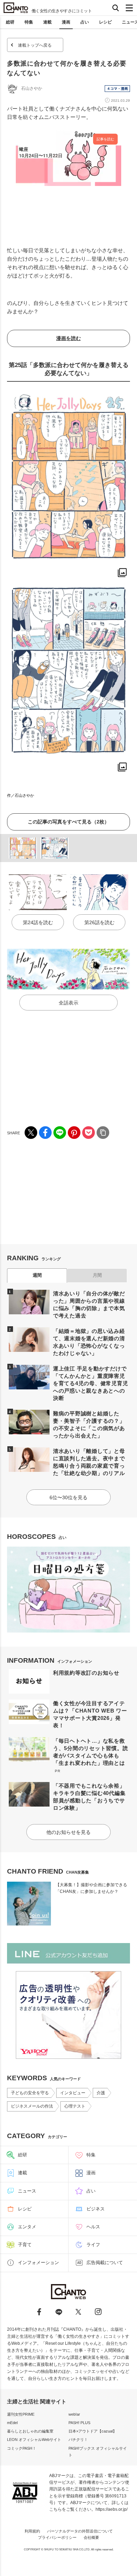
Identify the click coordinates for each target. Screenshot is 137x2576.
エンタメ (27, 2227)
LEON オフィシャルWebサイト (34, 2440)
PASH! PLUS (79, 2423)
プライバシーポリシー (57, 2537)
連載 (47, 22)
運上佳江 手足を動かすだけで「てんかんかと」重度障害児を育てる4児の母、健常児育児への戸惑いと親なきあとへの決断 (91, 1383)
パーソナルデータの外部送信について (80, 2531)
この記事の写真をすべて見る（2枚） (68, 822)
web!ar (74, 2414)
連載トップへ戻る (35, 45)
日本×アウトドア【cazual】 (93, 2431)
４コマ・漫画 (117, 89)
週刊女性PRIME (21, 2414)
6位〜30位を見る (68, 1497)
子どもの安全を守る (30, 2093)
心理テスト (75, 2106)
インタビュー (73, 2093)
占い (85, 22)
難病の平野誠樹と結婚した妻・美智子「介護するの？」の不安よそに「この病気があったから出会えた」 (89, 1424)
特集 (29, 22)
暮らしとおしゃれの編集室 (30, 2431)
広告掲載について (105, 2263)
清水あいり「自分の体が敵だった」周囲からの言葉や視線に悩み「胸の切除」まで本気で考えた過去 (89, 1304)
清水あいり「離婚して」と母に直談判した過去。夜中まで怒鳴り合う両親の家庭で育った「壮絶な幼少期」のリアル (89, 1462)
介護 (101, 2093)
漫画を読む (68, 338)
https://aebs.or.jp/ (112, 2509)
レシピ (105, 22)
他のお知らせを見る (68, 1832)
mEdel (12, 2423)
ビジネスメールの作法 (32, 2106)
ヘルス (93, 2227)
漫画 (66, 22)
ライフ (93, 2245)
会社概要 (91, 2537)
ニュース (27, 2191)
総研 (10, 22)
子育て (25, 2245)
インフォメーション (38, 2263)
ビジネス (96, 2209)
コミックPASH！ (22, 2448)
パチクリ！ (78, 2440)
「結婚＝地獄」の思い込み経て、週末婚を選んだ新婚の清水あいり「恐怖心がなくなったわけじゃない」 (89, 1342)
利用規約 (32, 2531)
